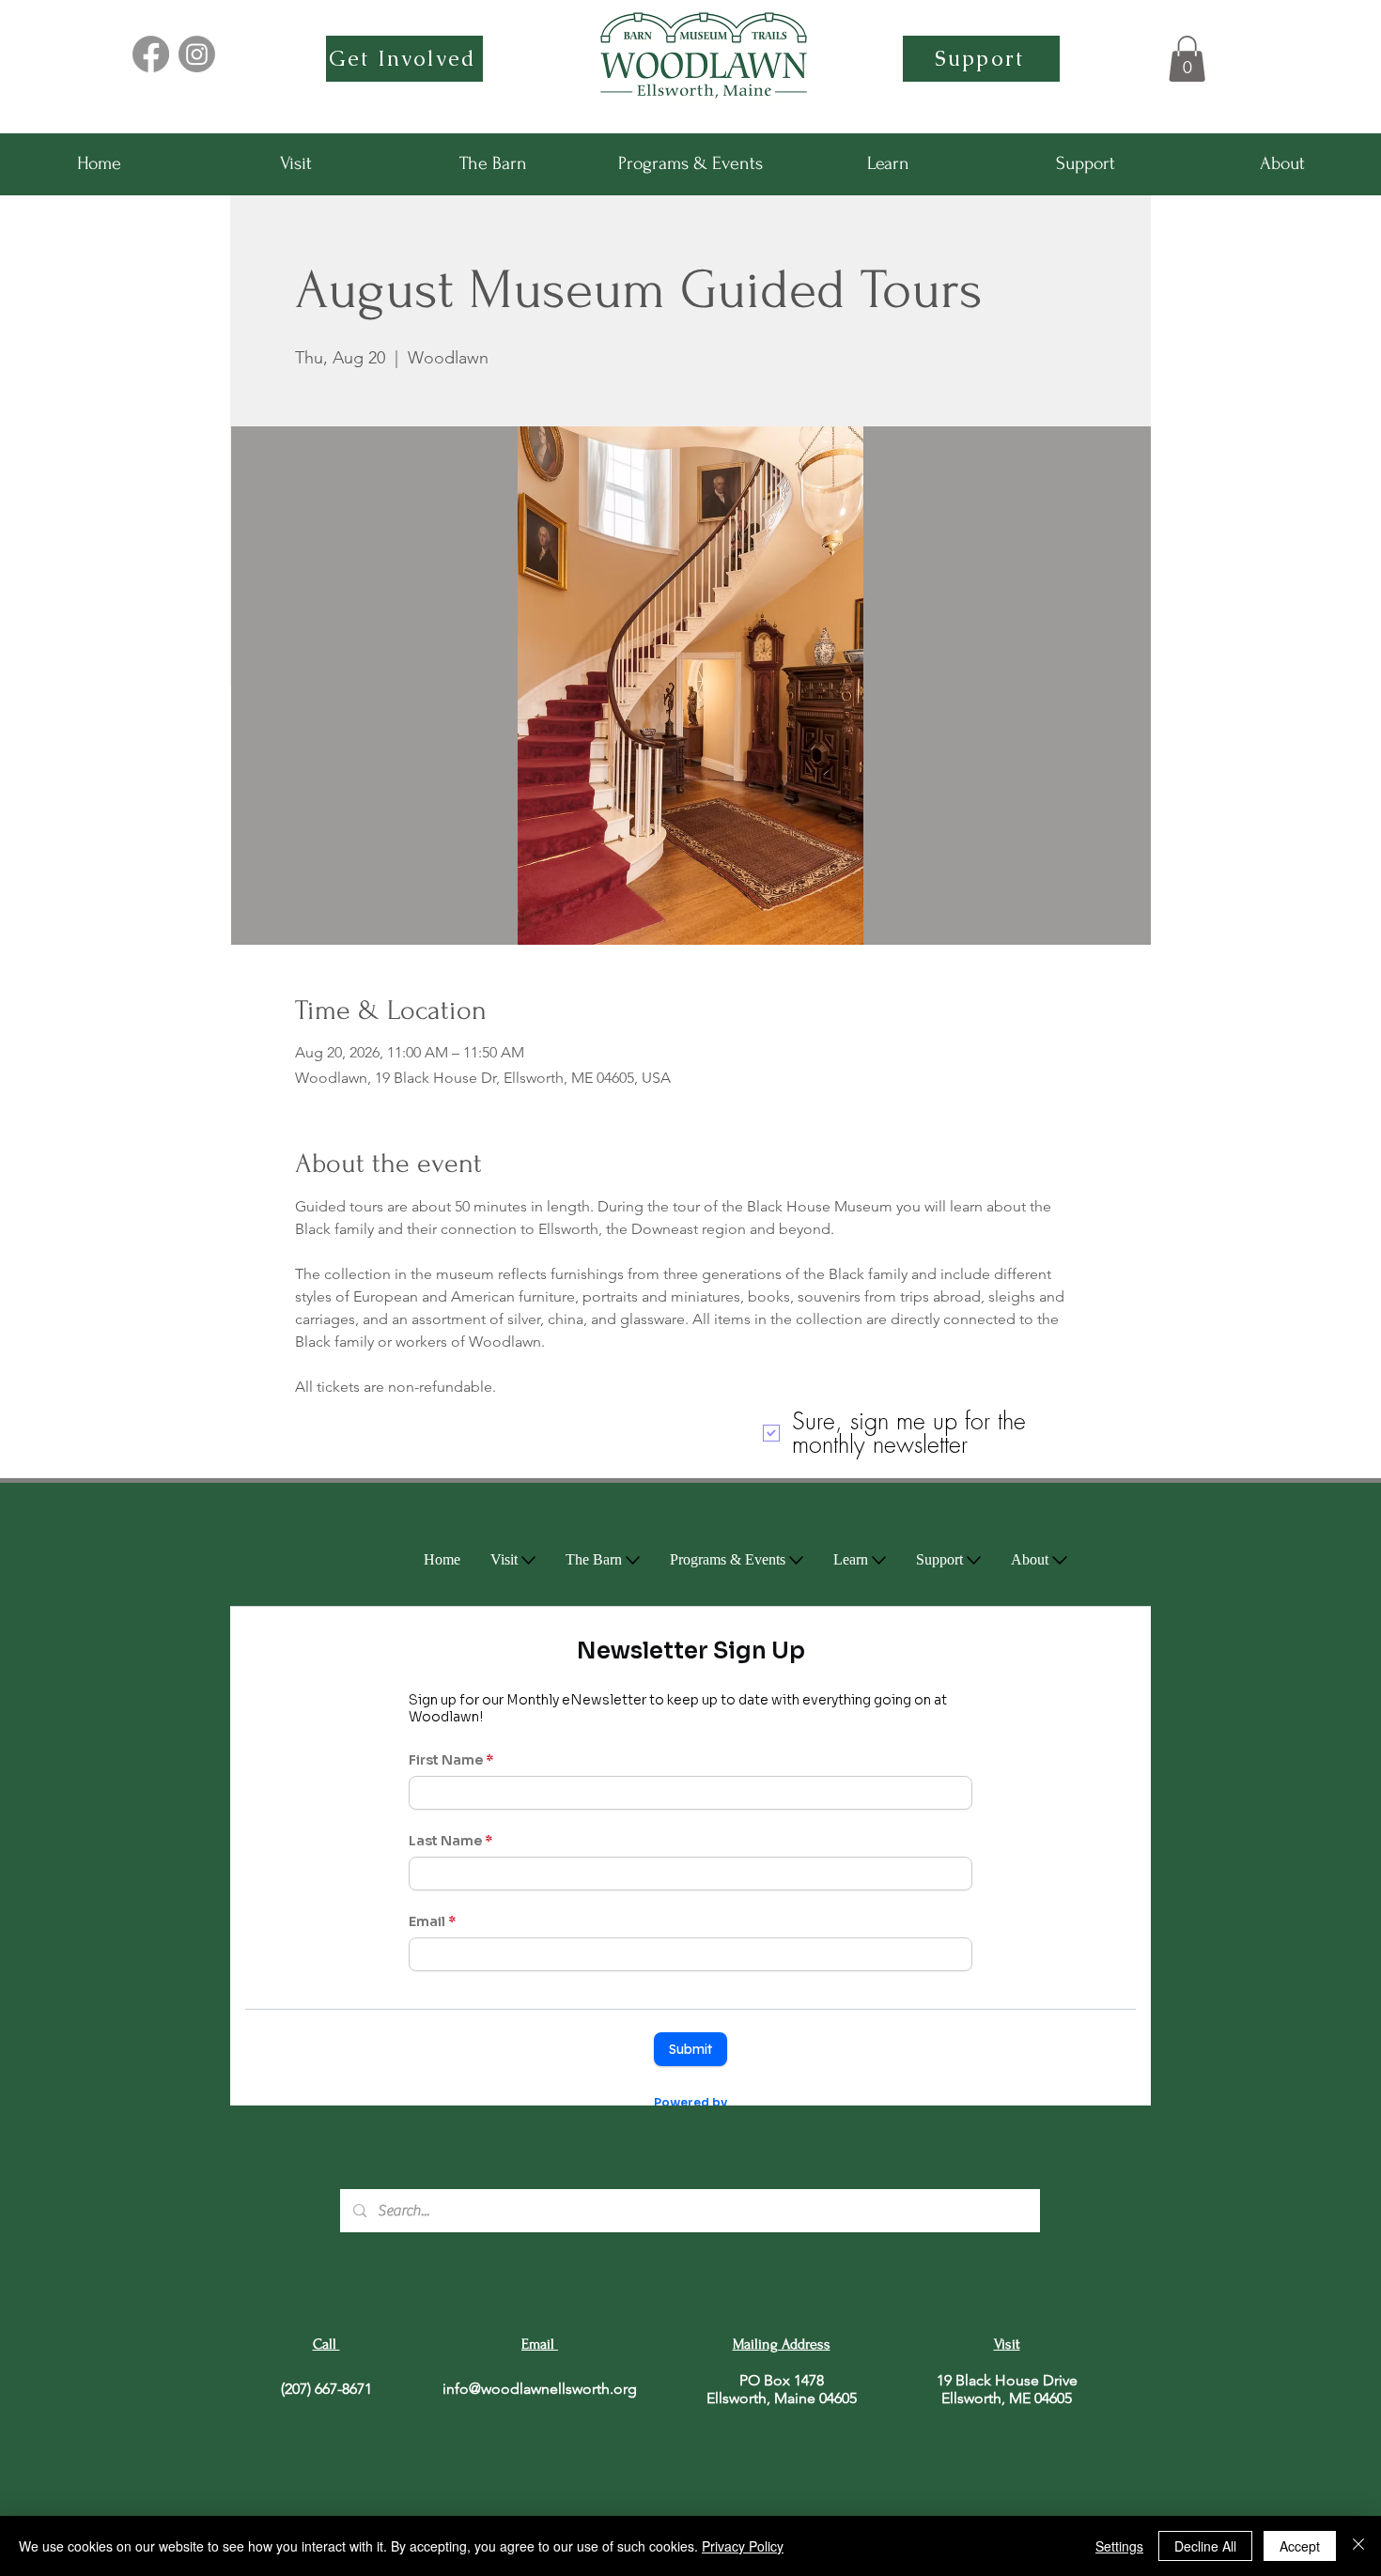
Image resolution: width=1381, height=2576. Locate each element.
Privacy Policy (743, 2546)
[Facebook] (151, 54)
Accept (1300, 2546)
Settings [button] (1119, 2546)
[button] (1187, 59)
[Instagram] (197, 54)
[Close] (1358, 2546)
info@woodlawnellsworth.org (540, 2389)
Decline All (1205, 2546)
